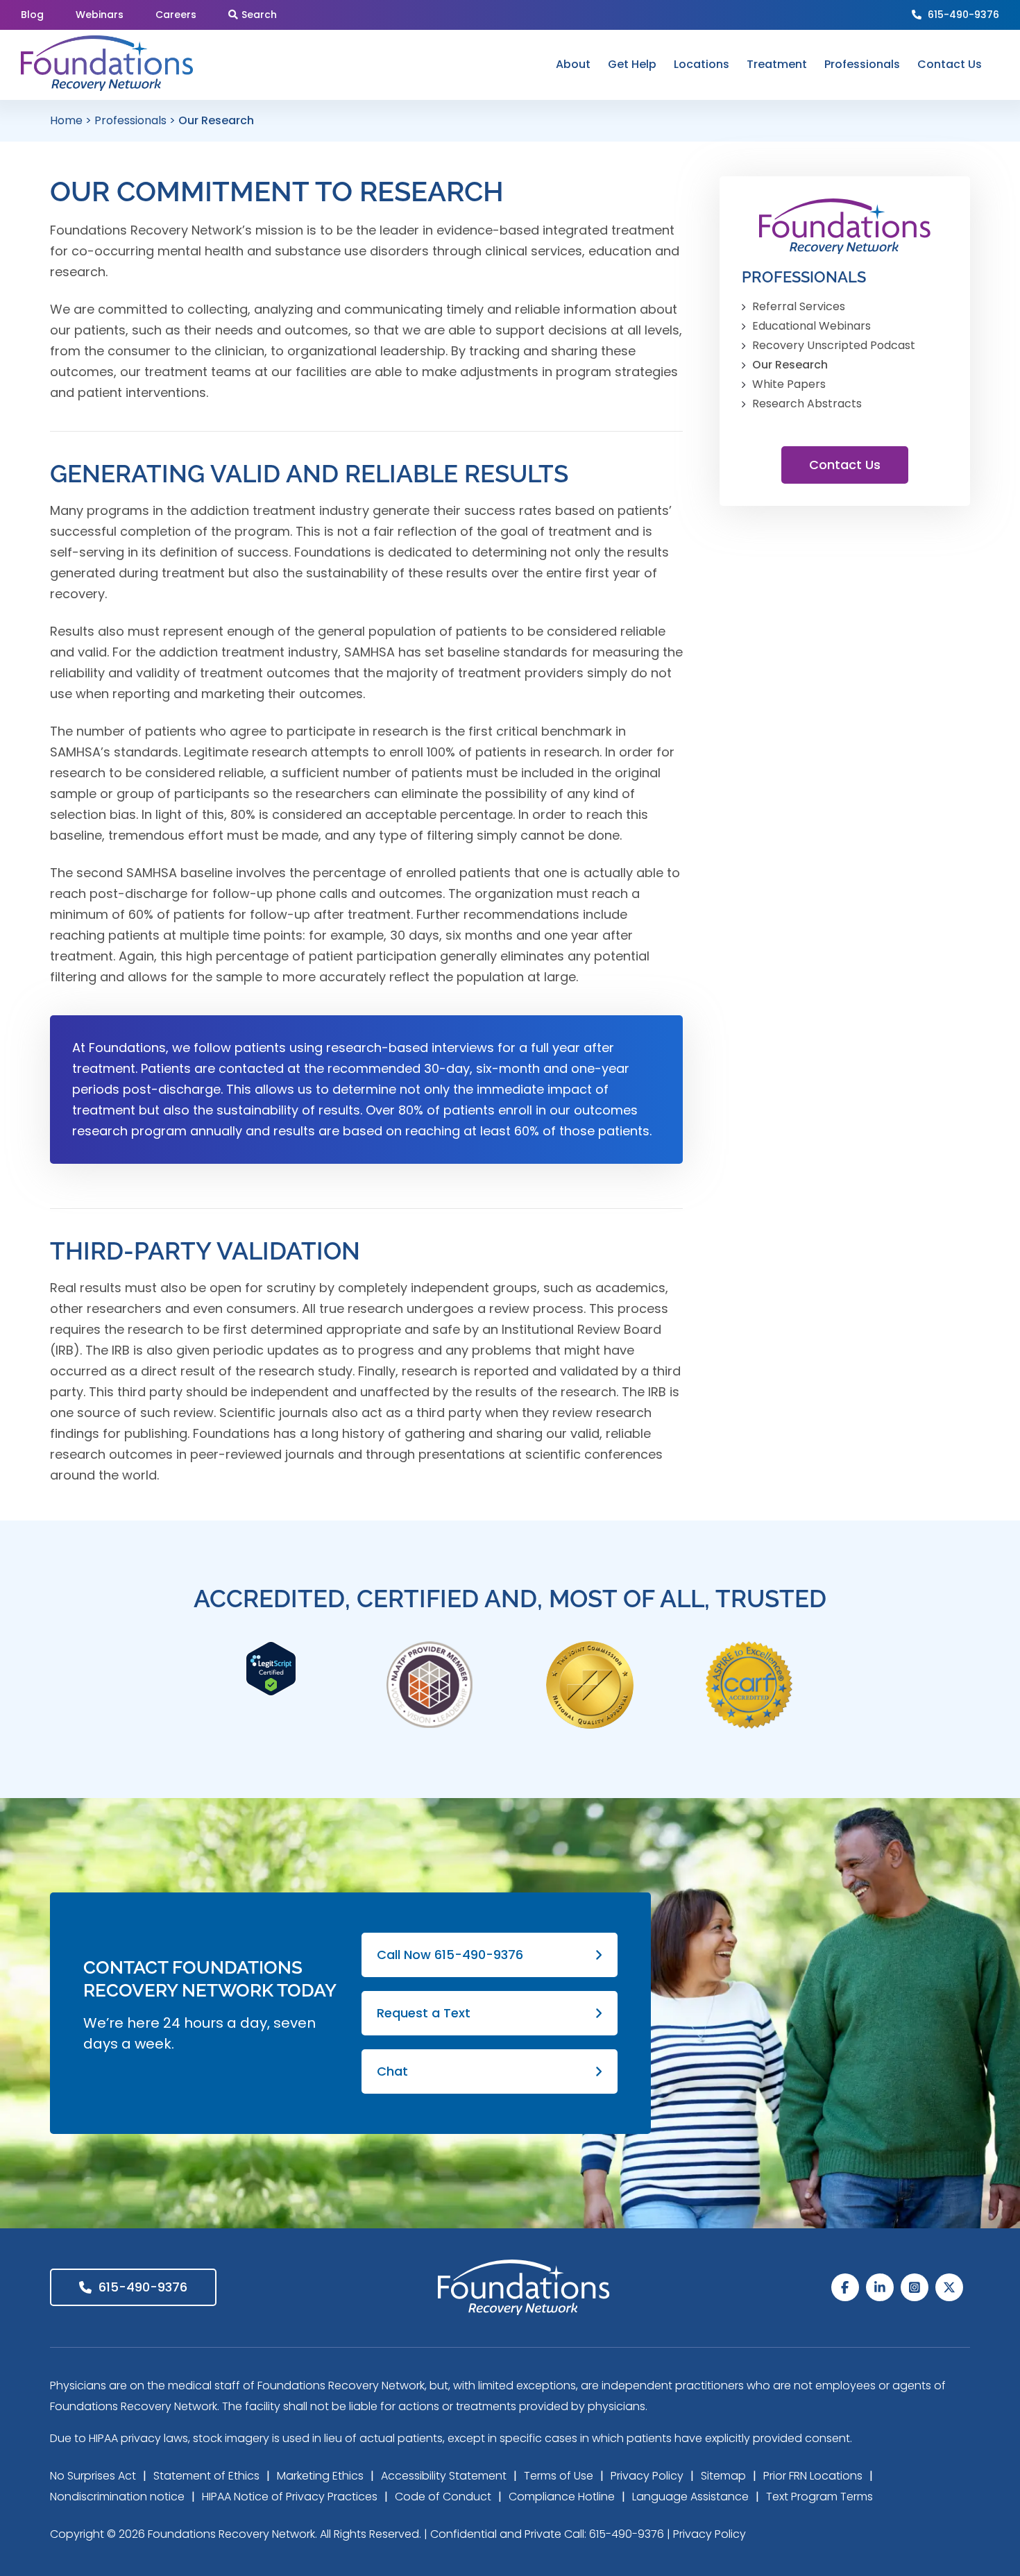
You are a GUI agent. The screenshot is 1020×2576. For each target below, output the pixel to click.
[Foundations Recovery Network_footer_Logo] (524, 2265)
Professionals (130, 120)
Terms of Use (559, 2476)
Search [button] (259, 15)
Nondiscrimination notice (117, 2497)
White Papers (789, 384)
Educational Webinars (811, 326)
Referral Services (799, 306)
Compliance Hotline (562, 2497)
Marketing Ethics (320, 2476)
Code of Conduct (443, 2497)
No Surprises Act (93, 2476)
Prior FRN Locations (813, 2476)
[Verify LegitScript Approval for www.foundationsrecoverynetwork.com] (271, 1651)
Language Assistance (690, 2497)
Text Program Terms (819, 2497)
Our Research (790, 365)
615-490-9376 (963, 15)
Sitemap (723, 2476)
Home (66, 120)
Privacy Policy (647, 2476)
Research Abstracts (807, 404)
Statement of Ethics (206, 2476)
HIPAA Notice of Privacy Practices (290, 2497)
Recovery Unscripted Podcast (834, 345)
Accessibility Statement (444, 2476)
